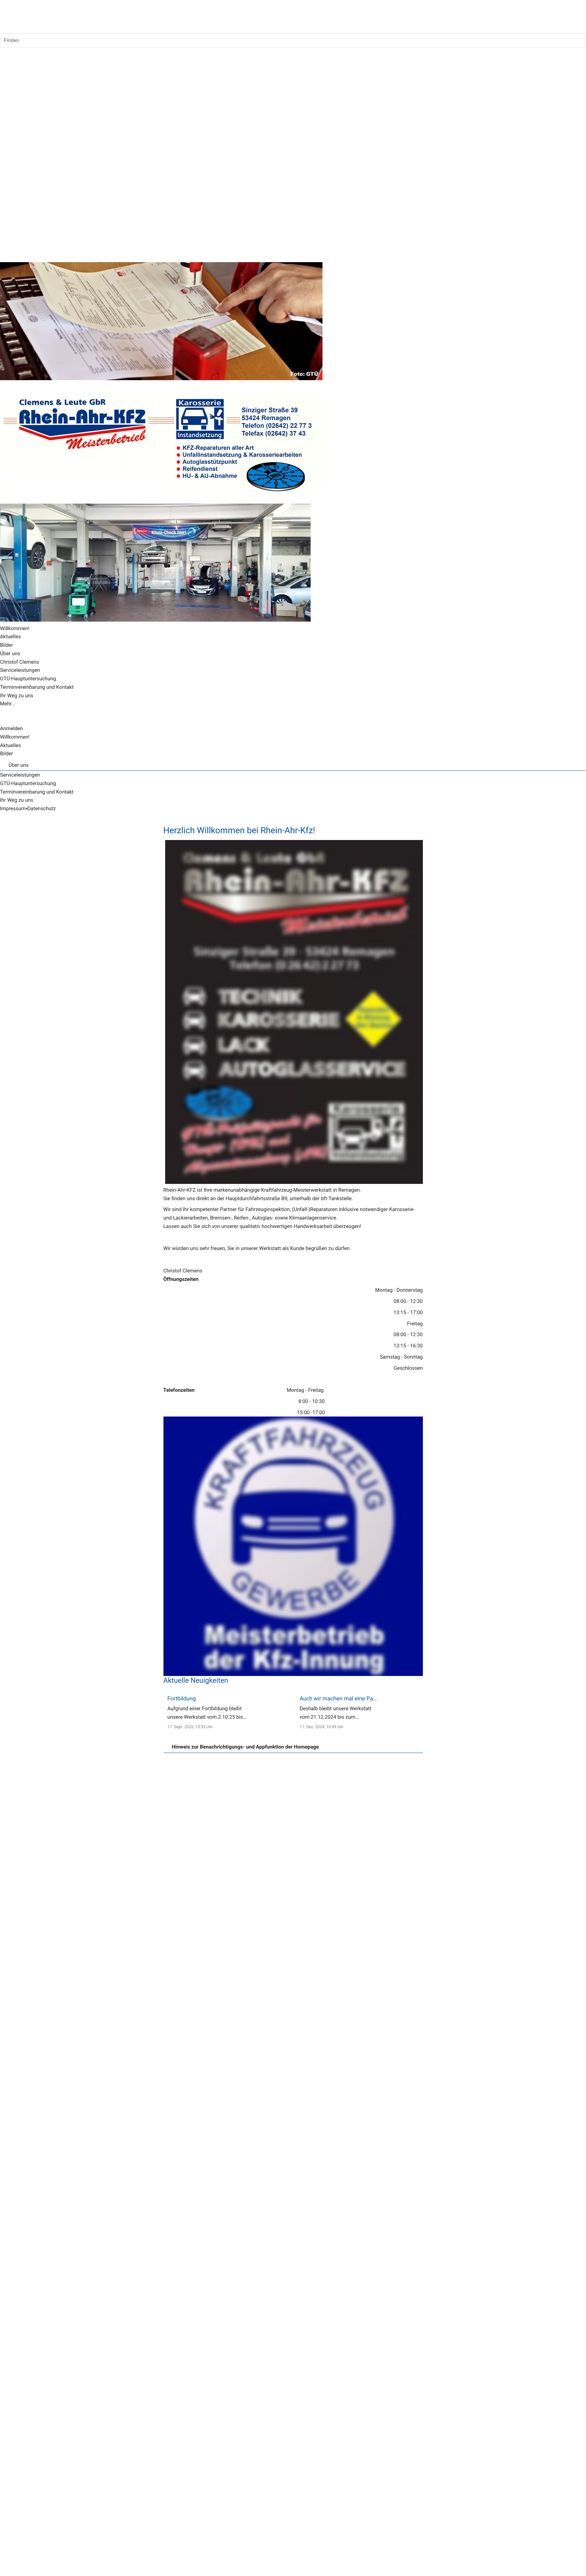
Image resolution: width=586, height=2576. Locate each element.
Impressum (13, 808)
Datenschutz (42, 808)
